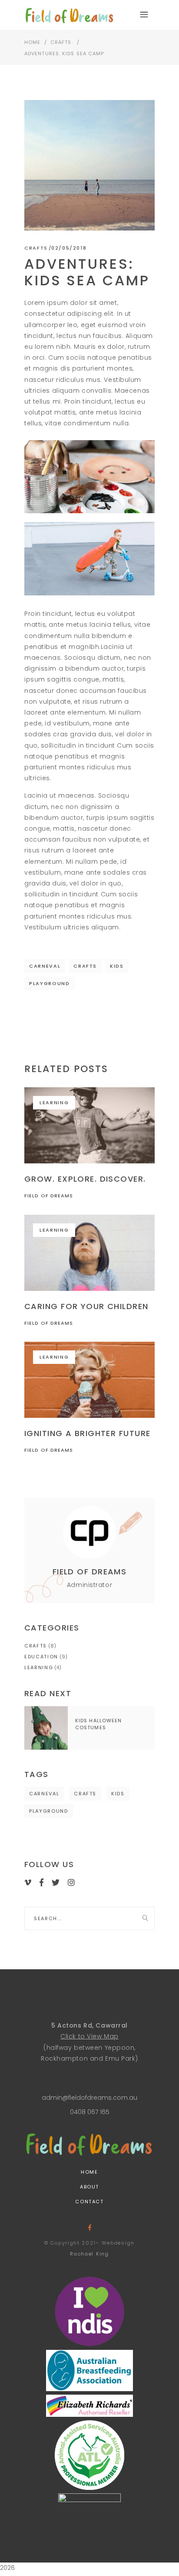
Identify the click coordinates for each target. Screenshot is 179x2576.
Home (32, 42)
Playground (50, 983)
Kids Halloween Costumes (98, 1724)
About (89, 2187)
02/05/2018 (69, 248)
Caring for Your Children (86, 1306)
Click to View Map (89, 2036)
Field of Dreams (49, 1196)
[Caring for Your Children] (89, 1253)
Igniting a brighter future (87, 1433)
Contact (89, 2202)
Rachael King (89, 2254)
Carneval (45, 966)
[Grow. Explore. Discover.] (89, 1125)
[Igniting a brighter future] (89, 1380)
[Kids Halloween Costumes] (46, 1728)
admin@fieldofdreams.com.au (89, 2098)
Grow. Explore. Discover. (85, 1179)
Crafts (61, 42)
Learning (54, 1103)
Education (41, 1657)
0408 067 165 (90, 2112)
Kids (117, 966)
